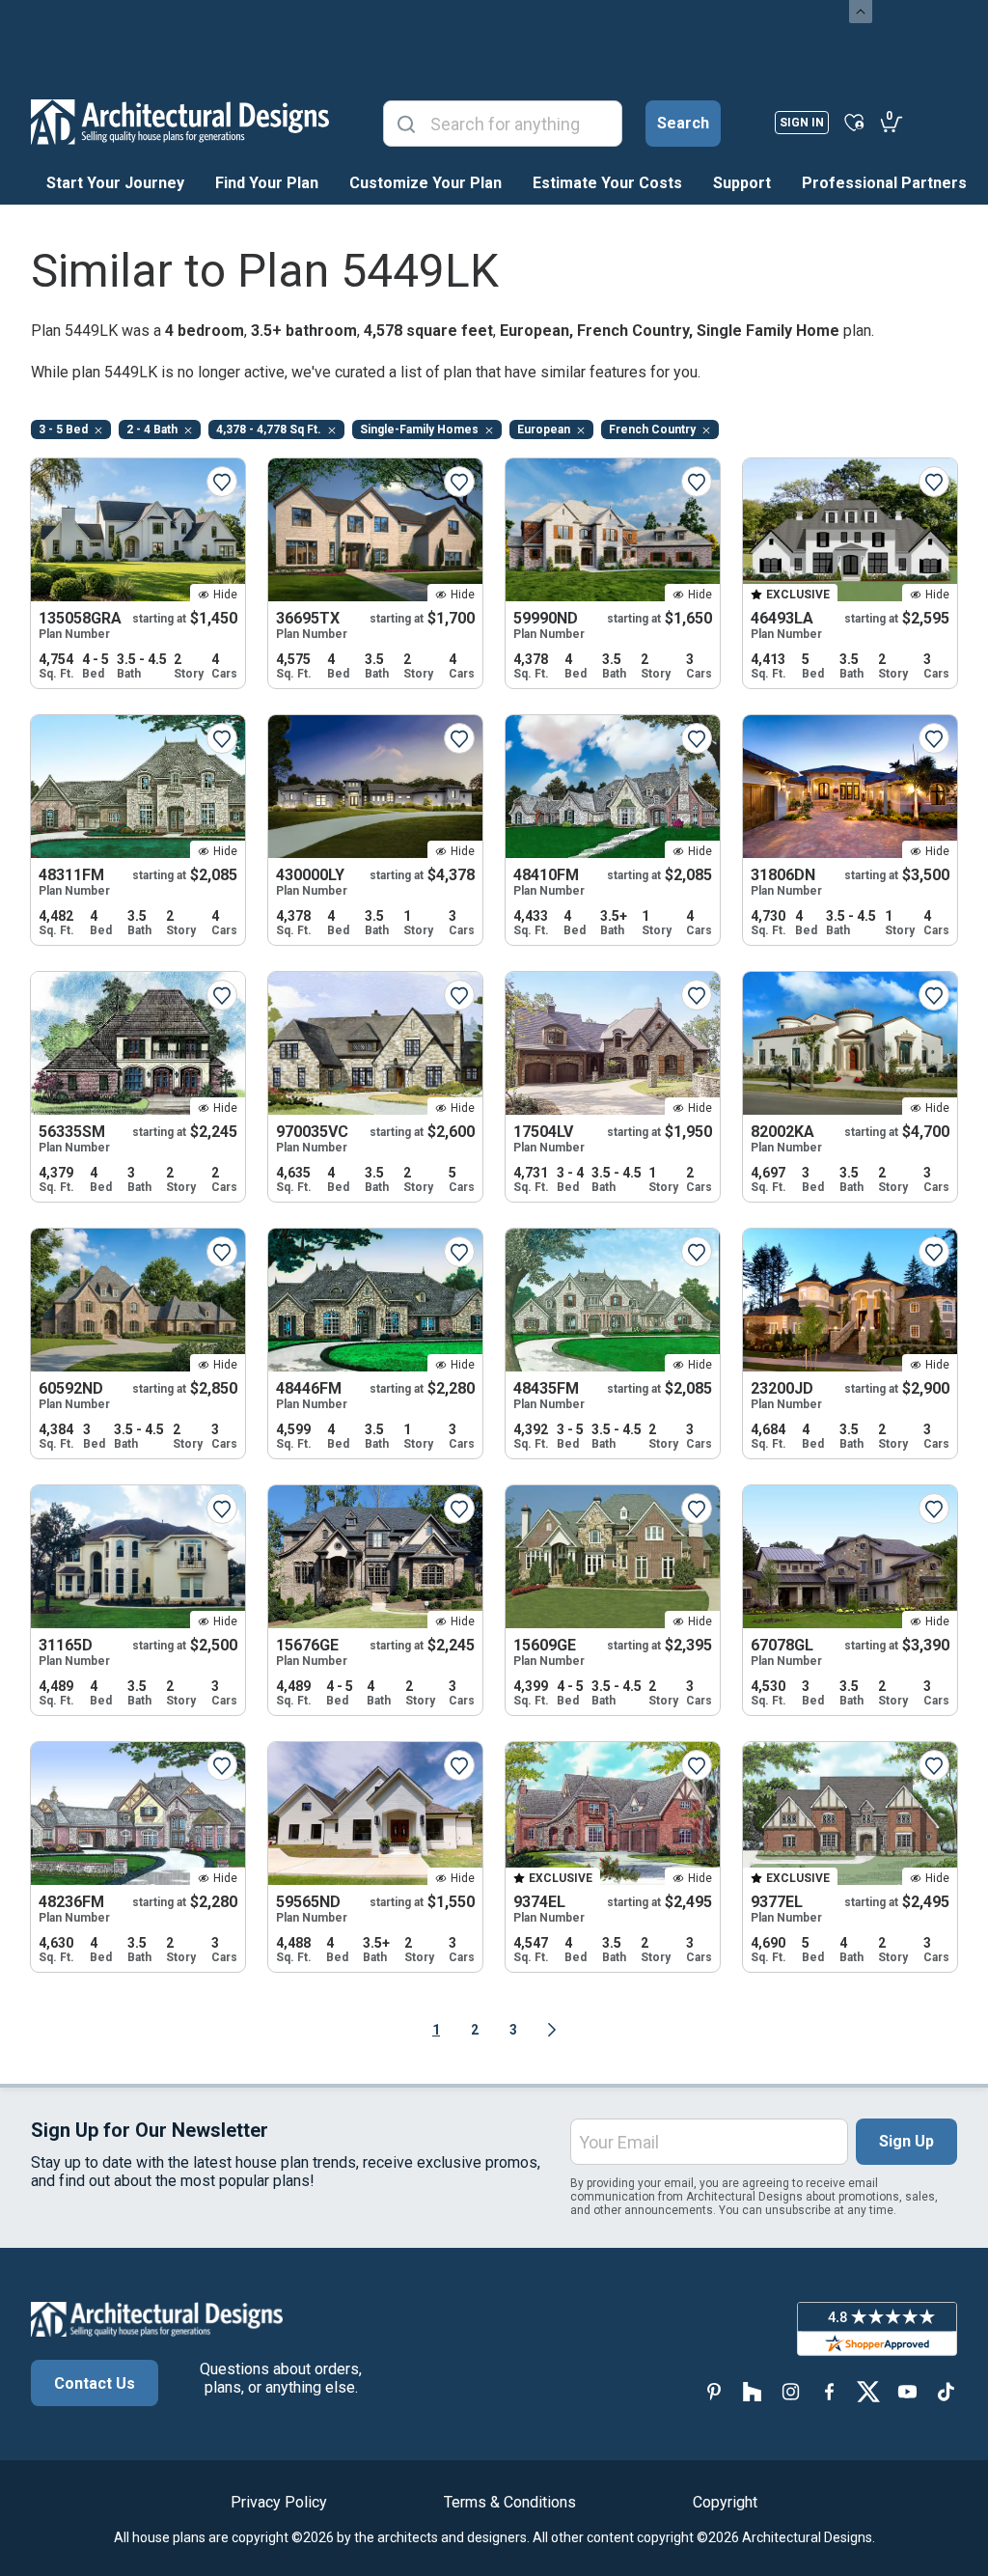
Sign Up (906, 2141)
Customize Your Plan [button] (425, 183)
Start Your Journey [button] (115, 183)
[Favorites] (854, 122)
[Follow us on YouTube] (907, 2391)
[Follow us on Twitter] (868, 2391)
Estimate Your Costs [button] (607, 183)
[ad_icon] (180, 122)
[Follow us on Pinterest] (714, 2391)
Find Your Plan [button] (267, 183)
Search (683, 123)
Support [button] (742, 183)
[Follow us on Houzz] (753, 2391)
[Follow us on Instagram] (791, 2391)
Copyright (725, 2502)
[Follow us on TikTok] (946, 2391)
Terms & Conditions (510, 2502)
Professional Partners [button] (884, 183)
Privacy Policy (279, 2502)
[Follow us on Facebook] (830, 2391)
